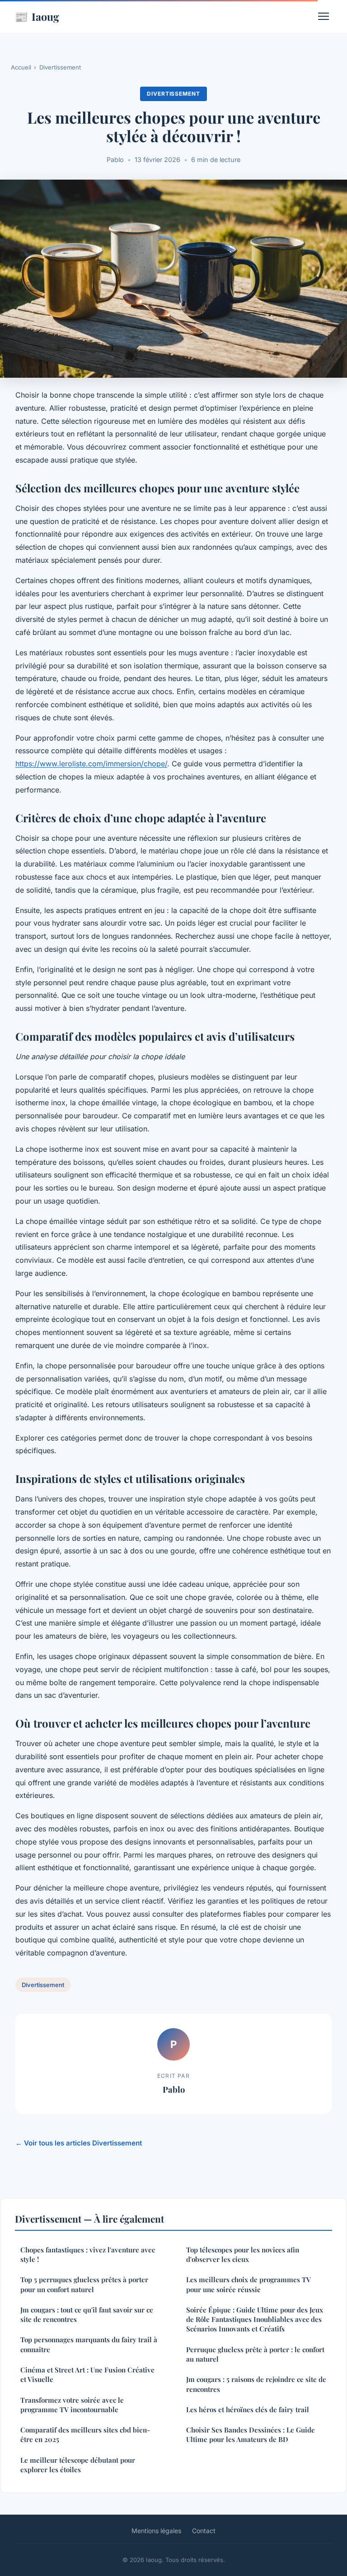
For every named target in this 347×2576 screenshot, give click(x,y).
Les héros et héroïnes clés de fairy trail (248, 2409)
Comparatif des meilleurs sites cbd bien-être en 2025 (85, 2435)
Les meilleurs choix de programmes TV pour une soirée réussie (249, 2284)
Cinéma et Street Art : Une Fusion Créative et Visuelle (87, 2374)
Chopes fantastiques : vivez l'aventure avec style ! (88, 2254)
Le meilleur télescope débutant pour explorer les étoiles (78, 2465)
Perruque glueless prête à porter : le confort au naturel (255, 2354)
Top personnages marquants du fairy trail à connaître (89, 2344)
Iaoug (37, 16)
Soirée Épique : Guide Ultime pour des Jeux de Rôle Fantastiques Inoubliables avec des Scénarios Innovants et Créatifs (255, 2319)
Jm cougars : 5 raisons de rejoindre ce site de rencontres (256, 2384)
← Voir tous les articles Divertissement (79, 2143)
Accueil (21, 67)
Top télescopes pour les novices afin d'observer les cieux (243, 2254)
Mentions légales (156, 2531)
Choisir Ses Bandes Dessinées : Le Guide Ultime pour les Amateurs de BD (251, 2435)
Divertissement (60, 67)
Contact (204, 2531)
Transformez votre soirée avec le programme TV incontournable (72, 2405)
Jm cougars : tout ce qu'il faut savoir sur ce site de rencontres (87, 2314)
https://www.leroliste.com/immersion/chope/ (91, 764)
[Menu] (324, 16)
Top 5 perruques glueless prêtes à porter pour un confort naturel (84, 2284)
